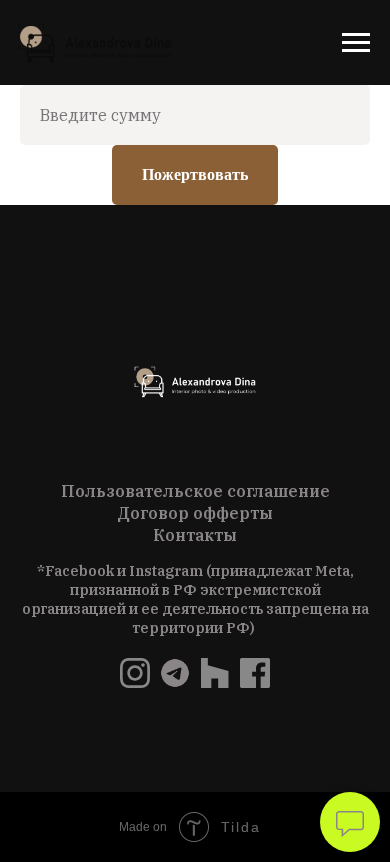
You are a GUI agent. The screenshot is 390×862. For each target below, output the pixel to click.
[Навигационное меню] (356, 43)
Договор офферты (195, 513)
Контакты (195, 535)
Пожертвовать (195, 174)
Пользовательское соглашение (195, 491)
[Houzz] (215, 682)
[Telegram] (175, 682)
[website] (135, 682)
